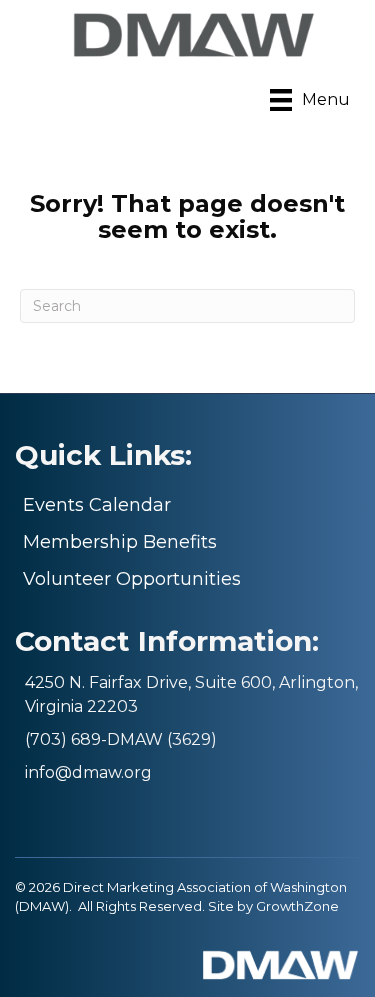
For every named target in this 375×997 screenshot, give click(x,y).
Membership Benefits (120, 542)
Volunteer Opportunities (132, 579)
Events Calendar (97, 505)
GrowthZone (297, 906)
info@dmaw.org (88, 772)
